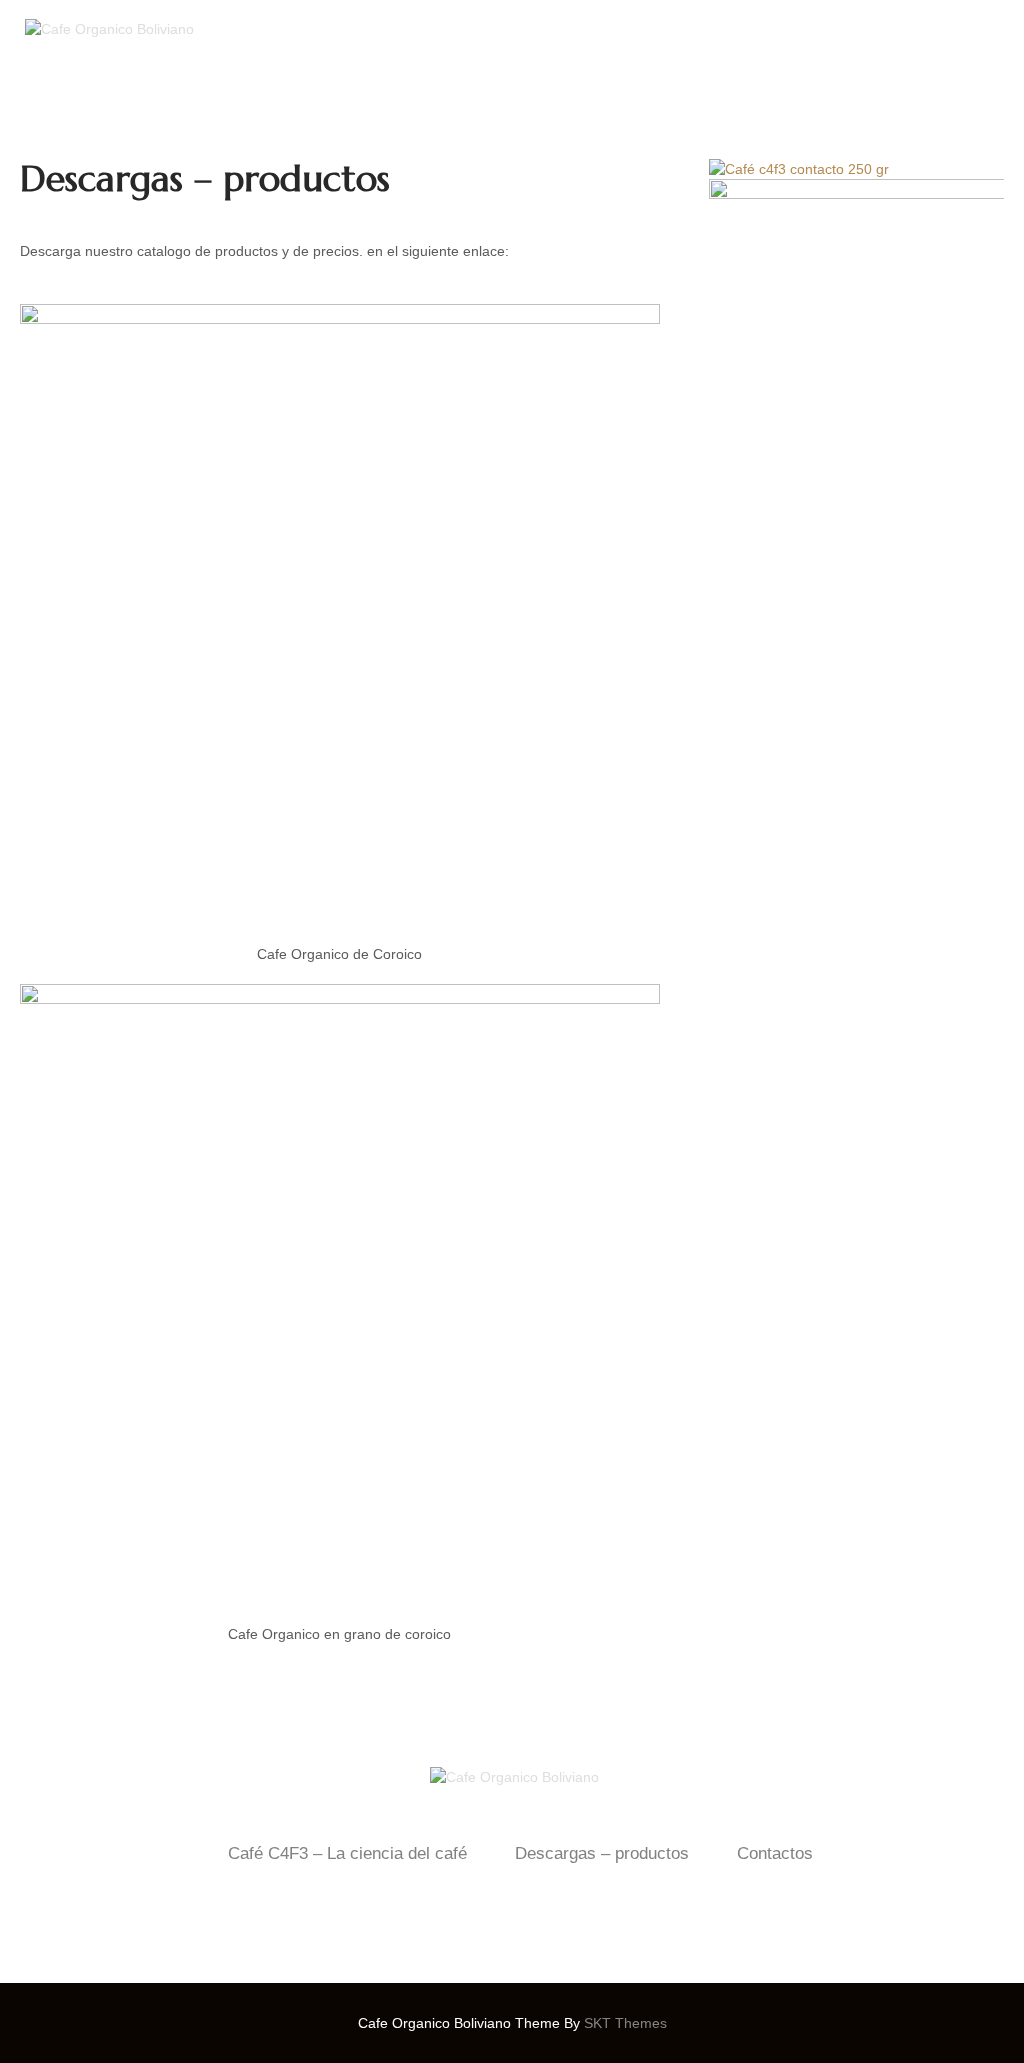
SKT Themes (625, 2023)
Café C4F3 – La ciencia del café (347, 1853)
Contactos (775, 1853)
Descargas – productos (602, 1853)
